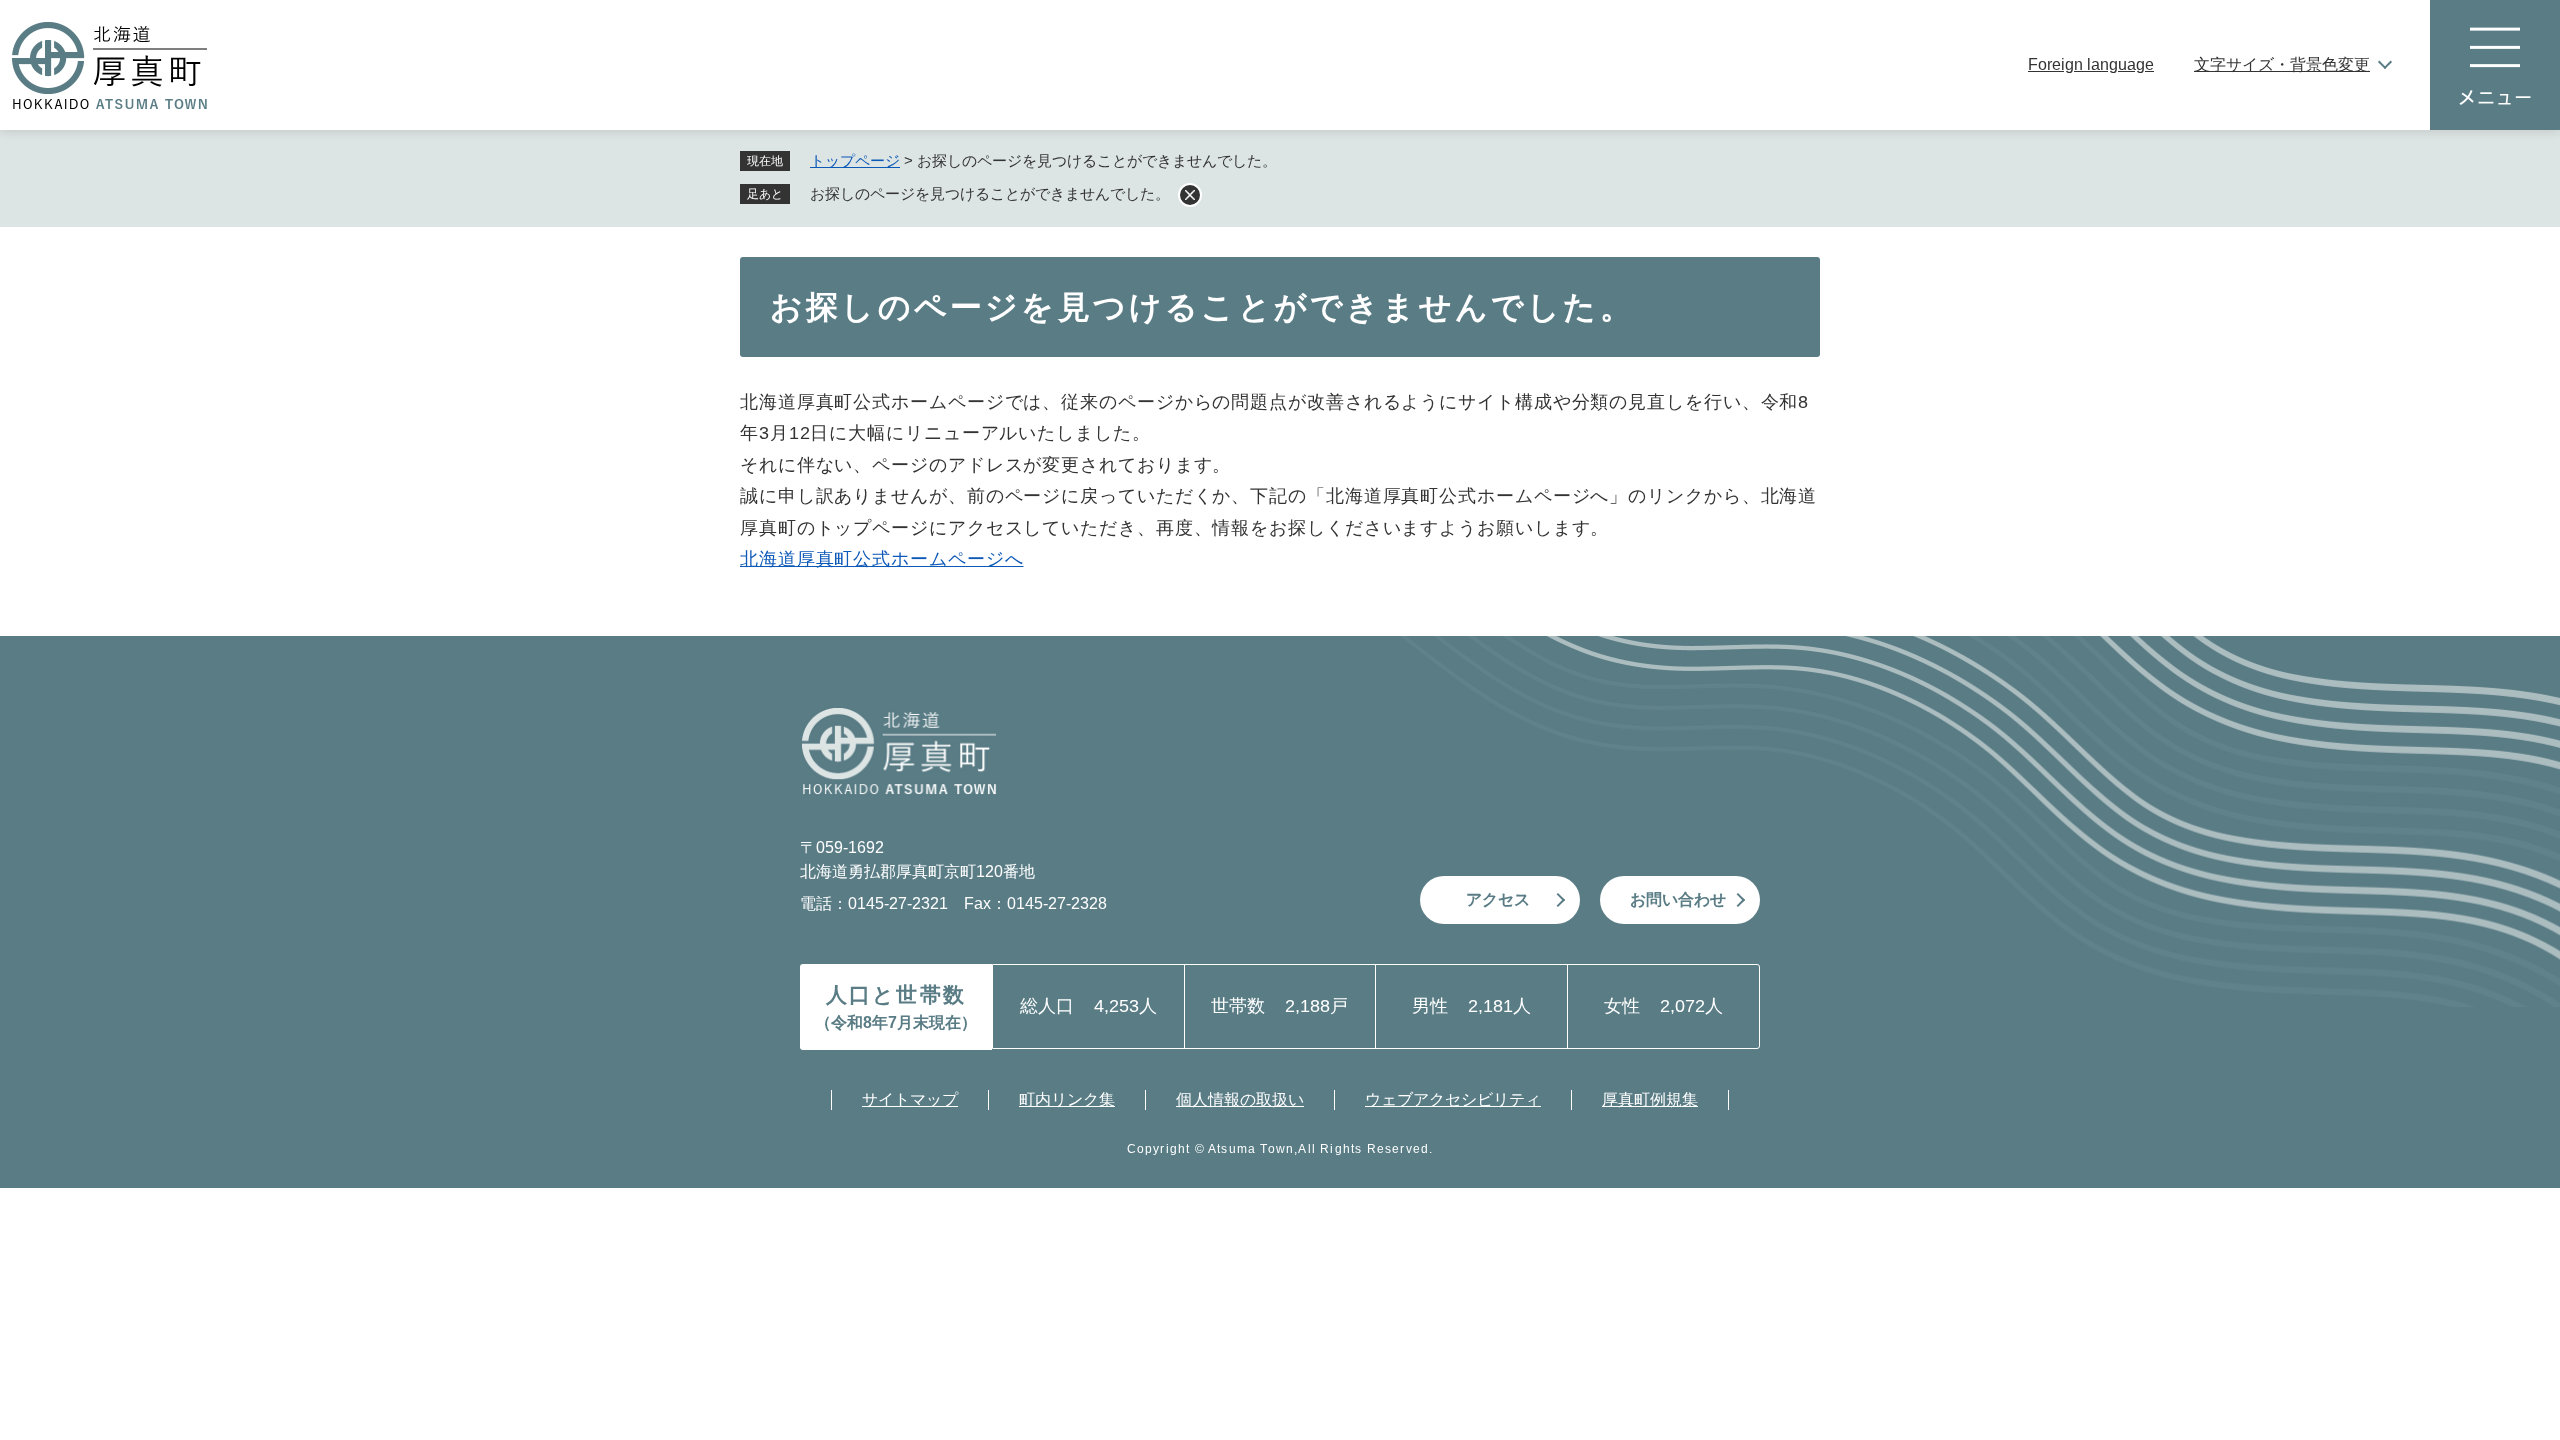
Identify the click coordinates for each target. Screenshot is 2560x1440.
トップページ (855, 160)
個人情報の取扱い (1240, 1099)
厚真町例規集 (1650, 1099)
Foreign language (2091, 64)
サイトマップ (910, 1099)
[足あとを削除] (1190, 195)
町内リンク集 (1067, 1099)
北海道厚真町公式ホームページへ (882, 559)
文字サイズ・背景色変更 (2282, 64)
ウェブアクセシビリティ (1453, 1099)
